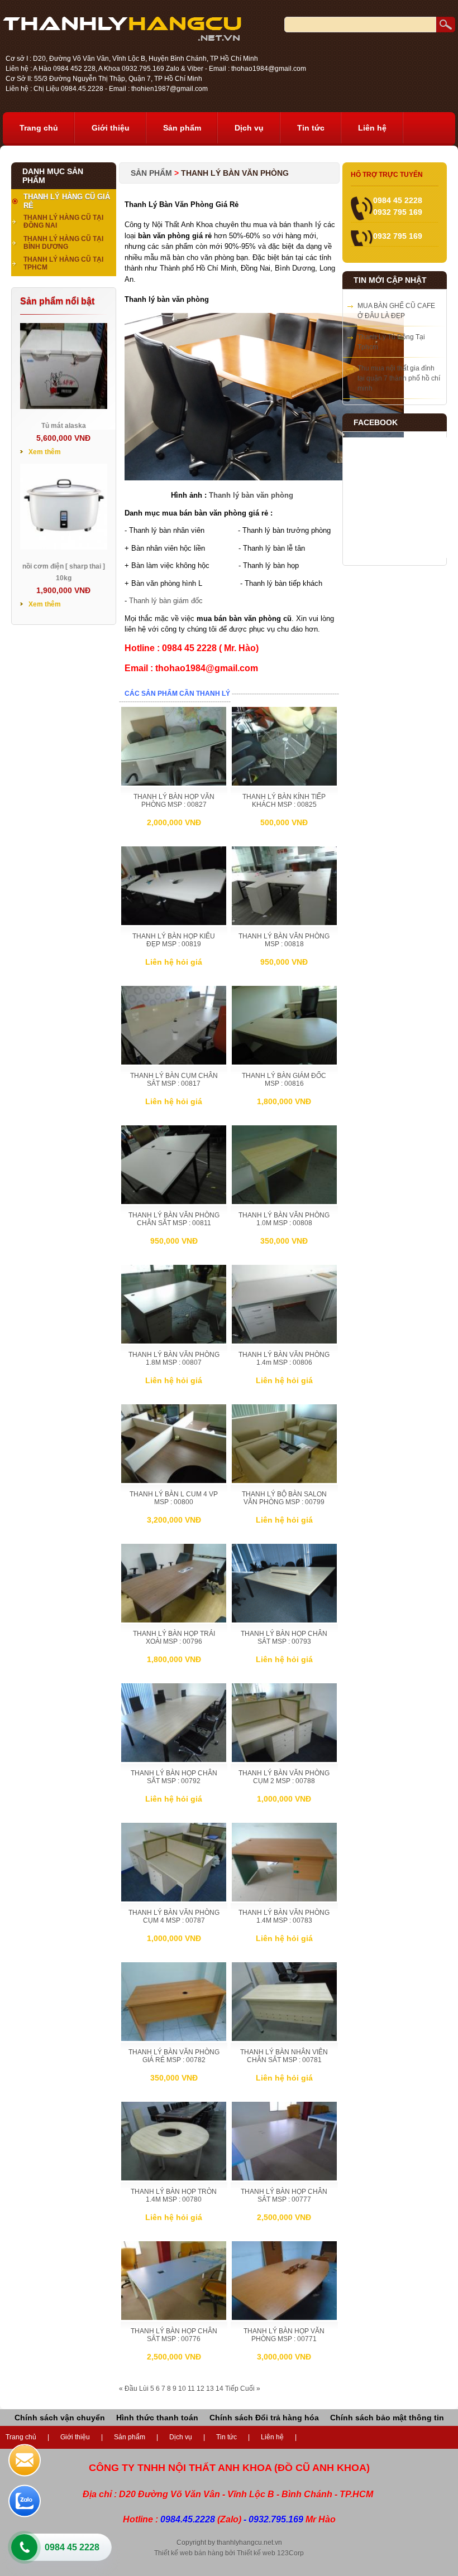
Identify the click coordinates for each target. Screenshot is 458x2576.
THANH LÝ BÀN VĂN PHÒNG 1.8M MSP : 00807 (174, 1359)
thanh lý (307, 225)
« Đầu (128, 2389)
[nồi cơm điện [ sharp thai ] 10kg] (64, 547)
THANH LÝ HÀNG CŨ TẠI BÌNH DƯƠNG (63, 243)
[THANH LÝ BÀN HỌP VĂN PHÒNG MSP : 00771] (284, 2318)
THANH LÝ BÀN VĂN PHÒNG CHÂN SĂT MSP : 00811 (174, 1219)
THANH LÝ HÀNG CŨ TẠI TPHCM (63, 263)
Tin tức (311, 128)
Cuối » (250, 2389)
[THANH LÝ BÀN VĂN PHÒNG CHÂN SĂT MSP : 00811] (174, 1202)
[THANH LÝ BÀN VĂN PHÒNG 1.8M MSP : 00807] (174, 1341)
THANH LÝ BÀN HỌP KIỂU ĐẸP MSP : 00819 (174, 940)
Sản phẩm (182, 128)
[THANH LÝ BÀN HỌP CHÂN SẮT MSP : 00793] (284, 1620)
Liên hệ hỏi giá (174, 962)
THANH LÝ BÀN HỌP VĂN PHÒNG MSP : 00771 (284, 2335)
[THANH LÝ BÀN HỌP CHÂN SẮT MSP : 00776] (174, 2318)
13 (210, 2389)
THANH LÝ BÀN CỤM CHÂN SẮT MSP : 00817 (174, 1080)
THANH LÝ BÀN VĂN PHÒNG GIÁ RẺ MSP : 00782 (174, 2056)
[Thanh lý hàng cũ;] (122, 38)
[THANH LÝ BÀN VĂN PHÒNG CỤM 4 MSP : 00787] (174, 1899)
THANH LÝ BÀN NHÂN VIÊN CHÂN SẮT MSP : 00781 (284, 2056)
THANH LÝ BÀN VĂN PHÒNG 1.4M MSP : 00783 (284, 1917)
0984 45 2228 (72, 2547)
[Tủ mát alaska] (64, 407)
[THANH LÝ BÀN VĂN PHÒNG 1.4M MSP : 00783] (284, 1899)
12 (201, 2389)
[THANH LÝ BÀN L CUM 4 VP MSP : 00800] (174, 1481)
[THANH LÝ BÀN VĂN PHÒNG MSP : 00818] (284, 923)
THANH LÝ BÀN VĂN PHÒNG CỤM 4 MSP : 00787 (174, 1917)
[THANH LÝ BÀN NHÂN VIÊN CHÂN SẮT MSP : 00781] (284, 2039)
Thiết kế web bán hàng (189, 2553)
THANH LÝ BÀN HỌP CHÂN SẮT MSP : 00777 (284, 2195)
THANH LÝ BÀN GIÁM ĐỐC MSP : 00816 (284, 1080)
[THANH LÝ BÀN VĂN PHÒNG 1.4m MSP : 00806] (284, 1341)
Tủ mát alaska (64, 426)
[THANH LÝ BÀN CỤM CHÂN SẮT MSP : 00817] (174, 1062)
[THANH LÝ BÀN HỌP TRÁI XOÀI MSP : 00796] (174, 1620)
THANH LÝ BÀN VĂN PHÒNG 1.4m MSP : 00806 (284, 1359)
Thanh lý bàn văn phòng (251, 495)
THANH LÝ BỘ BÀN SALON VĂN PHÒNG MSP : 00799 (284, 1498)
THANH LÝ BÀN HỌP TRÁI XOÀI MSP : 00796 (174, 1638)
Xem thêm (45, 452)
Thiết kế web (256, 2553)
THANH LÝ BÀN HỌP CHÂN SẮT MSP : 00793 (284, 1638)
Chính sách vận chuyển (60, 2418)
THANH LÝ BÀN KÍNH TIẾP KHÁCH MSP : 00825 (284, 801)
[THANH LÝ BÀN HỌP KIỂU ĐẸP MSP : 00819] (174, 923)
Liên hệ (372, 128)
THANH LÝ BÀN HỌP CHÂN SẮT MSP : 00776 (174, 2335)
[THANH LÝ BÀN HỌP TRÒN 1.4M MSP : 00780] (174, 2178)
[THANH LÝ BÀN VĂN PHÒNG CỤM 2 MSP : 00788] (284, 1760)
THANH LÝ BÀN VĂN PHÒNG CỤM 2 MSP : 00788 (284, 1777)
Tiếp (232, 2389)
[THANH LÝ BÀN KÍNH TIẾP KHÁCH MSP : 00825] (284, 783)
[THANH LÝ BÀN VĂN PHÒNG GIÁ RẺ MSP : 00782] (174, 2039)
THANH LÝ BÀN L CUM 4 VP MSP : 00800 (174, 1498)
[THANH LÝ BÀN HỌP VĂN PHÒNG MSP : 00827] (174, 783)
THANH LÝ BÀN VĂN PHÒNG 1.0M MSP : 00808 (284, 1219)
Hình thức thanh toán (157, 2418)
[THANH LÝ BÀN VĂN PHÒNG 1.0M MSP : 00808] (284, 1202)
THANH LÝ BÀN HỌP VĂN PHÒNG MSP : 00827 (174, 801)
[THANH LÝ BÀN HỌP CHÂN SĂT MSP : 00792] (174, 1760)
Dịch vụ (249, 128)
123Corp (290, 2553)
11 (191, 2389)
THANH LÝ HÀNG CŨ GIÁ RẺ (67, 201)
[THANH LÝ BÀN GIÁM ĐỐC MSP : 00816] (284, 1062)
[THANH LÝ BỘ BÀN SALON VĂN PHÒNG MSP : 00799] (284, 1481)
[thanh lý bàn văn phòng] (264, 478)
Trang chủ (39, 128)
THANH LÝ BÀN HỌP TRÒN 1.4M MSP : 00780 (174, 2195)
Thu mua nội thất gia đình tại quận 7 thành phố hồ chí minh (399, 378)
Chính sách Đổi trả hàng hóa (264, 2418)
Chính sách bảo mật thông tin (387, 2418)
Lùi (144, 2389)
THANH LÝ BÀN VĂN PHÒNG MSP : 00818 (284, 940)
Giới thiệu (111, 128)
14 (220, 2389)
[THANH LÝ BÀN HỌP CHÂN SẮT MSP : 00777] (284, 2178)
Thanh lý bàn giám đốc (166, 601)
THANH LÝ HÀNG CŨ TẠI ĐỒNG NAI (63, 222)
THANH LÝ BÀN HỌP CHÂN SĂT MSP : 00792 (174, 1777)
